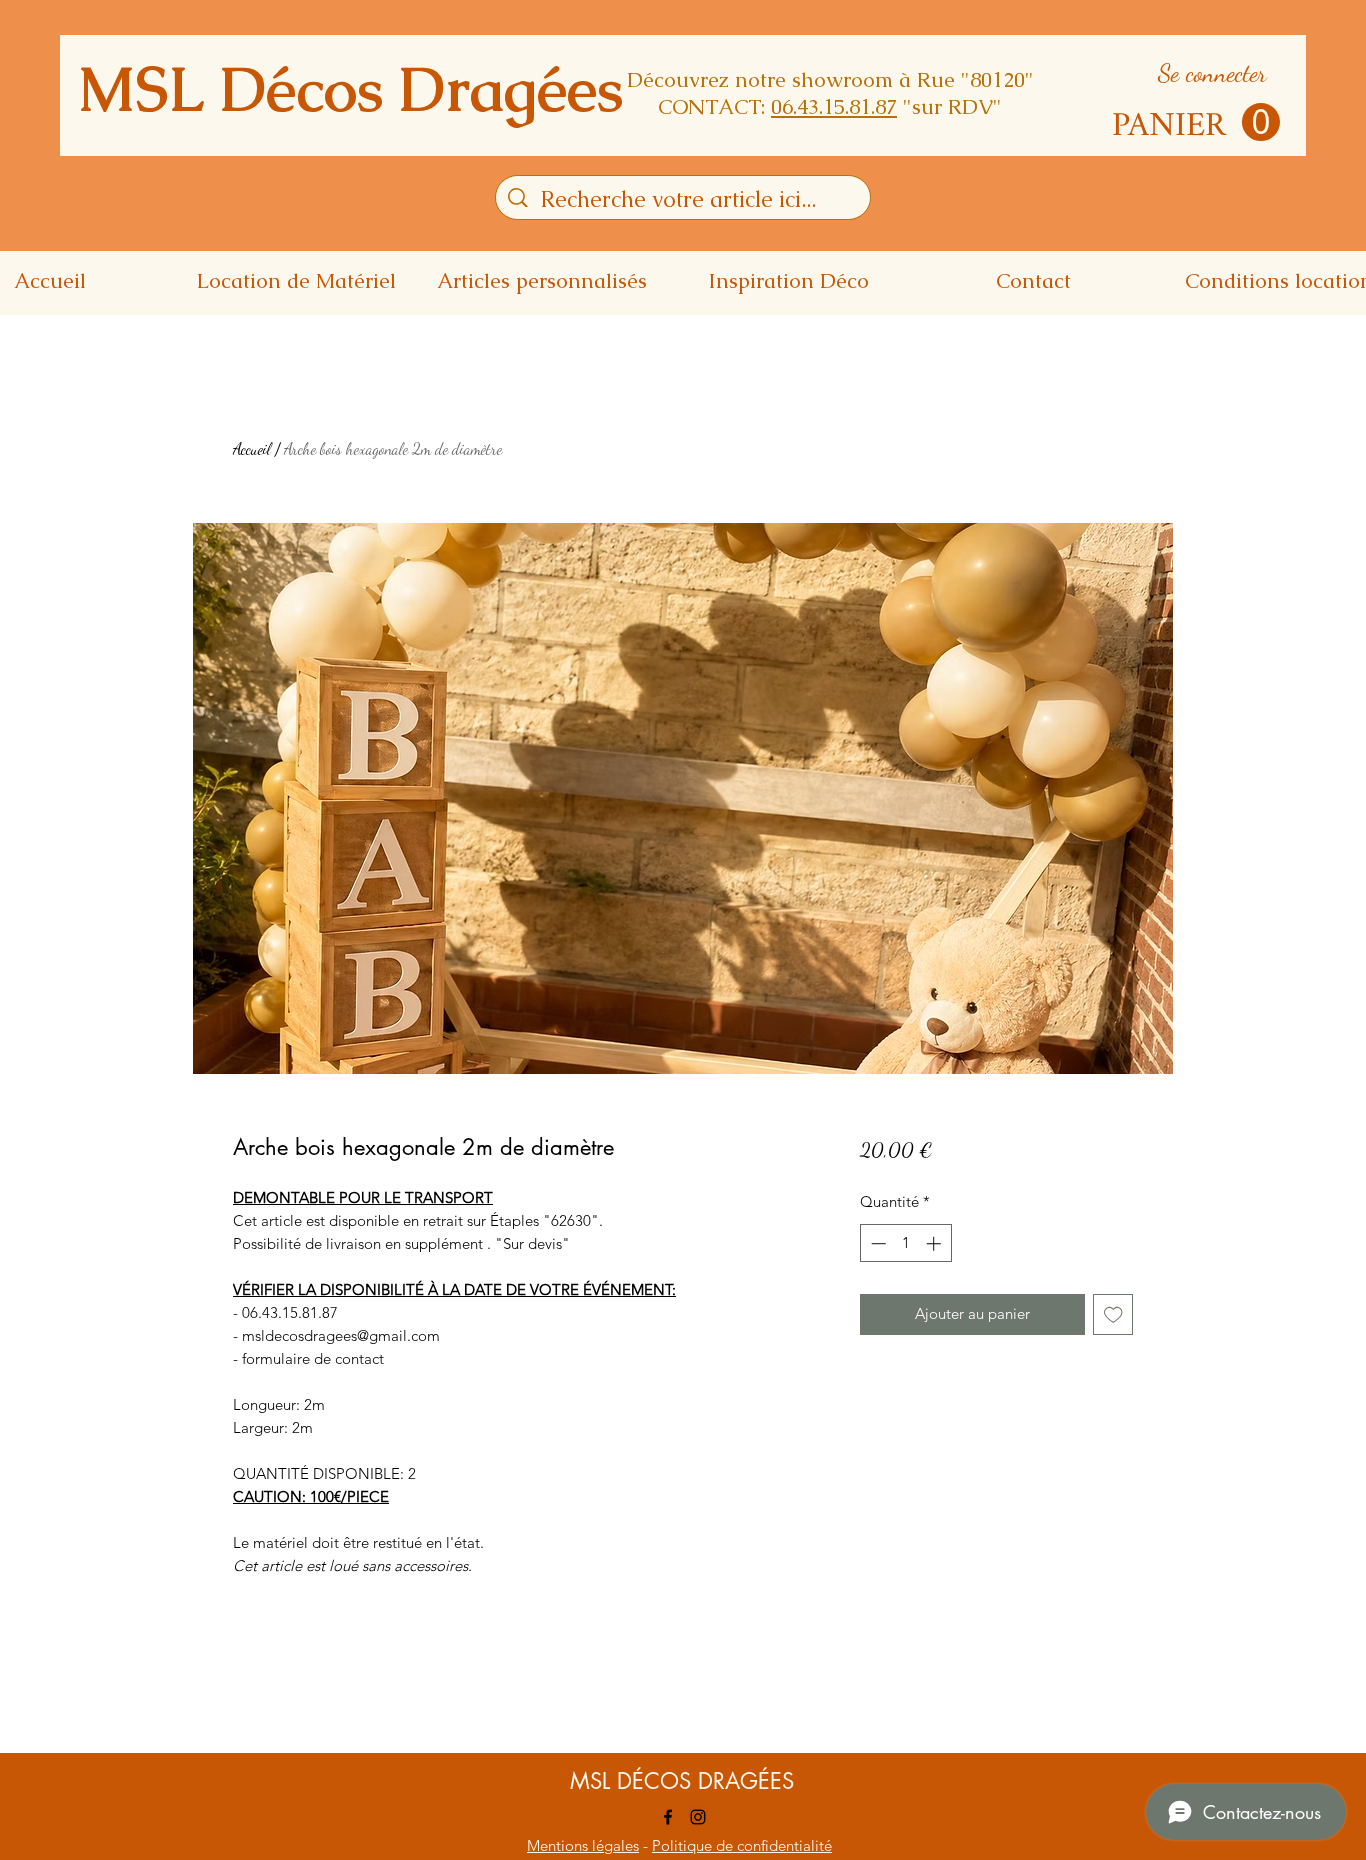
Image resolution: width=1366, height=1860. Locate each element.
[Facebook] (668, 1817)
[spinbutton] (905, 1243)
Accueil (252, 448)
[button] (1196, 123)
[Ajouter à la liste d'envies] (1113, 1314)
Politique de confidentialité (742, 1845)
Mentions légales (583, 1845)
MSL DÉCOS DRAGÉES (682, 1781)
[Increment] (935, 1243)
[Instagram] (698, 1817)
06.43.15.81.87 (834, 106)
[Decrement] (876, 1243)
